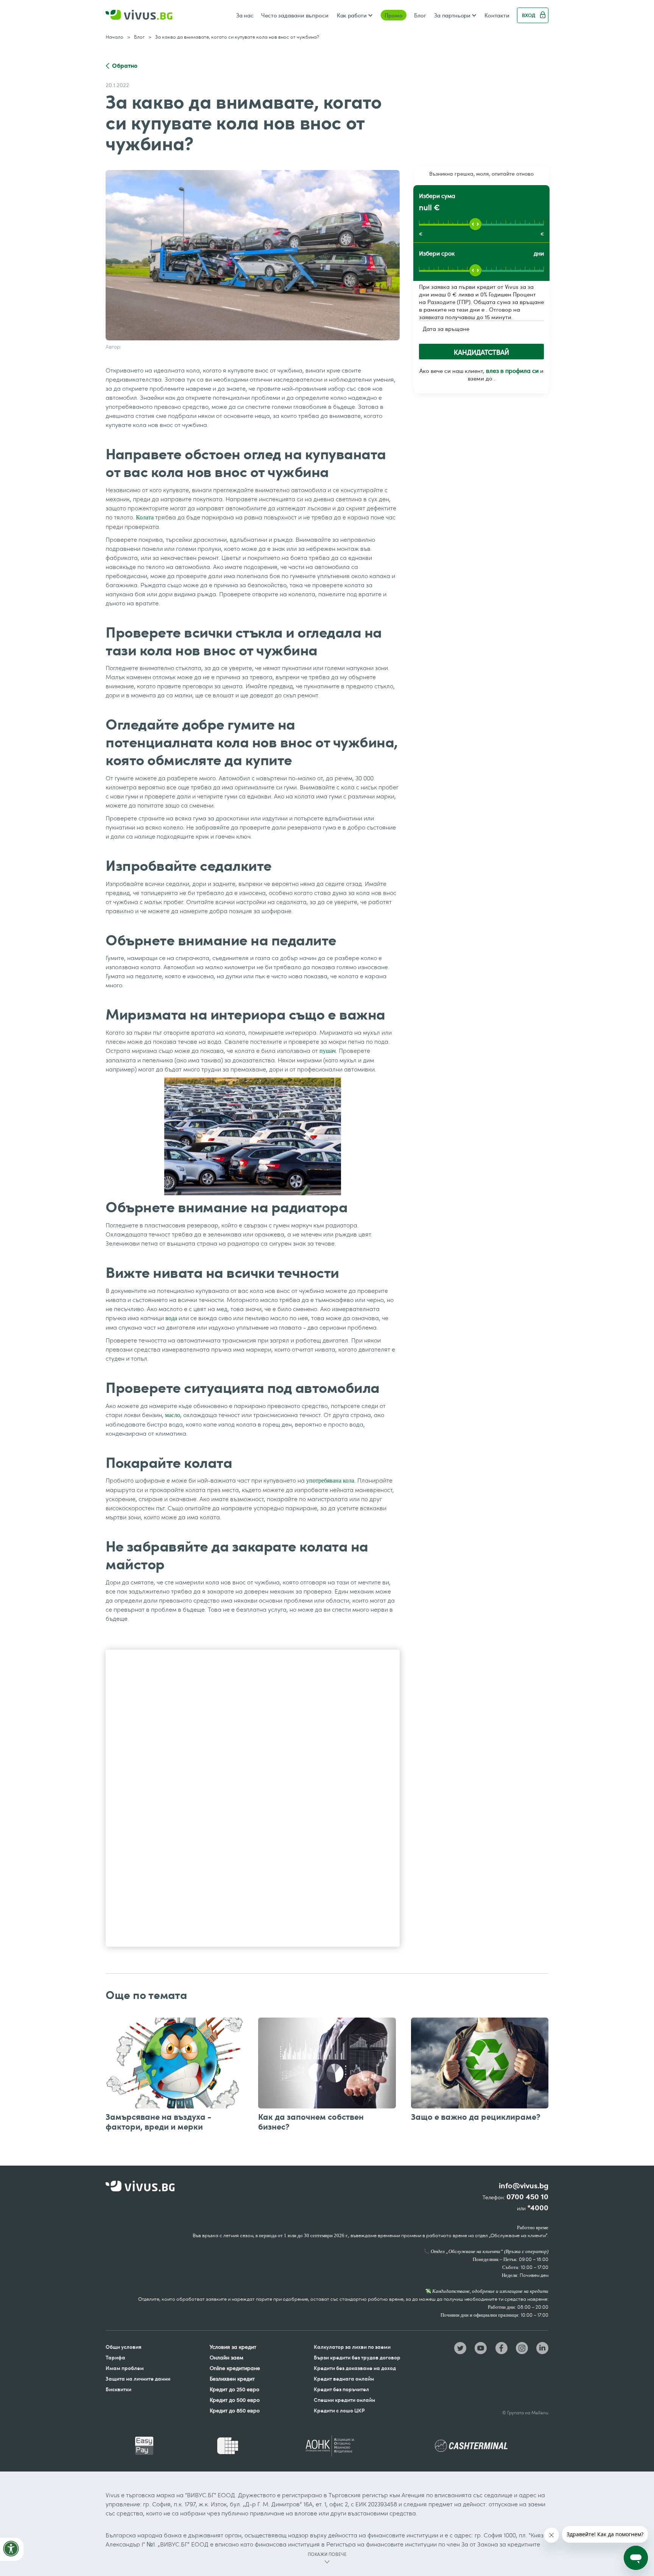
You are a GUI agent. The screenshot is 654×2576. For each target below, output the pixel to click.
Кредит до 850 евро (235, 2410)
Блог (420, 15)
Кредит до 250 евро (234, 2389)
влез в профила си (512, 371)
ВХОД (529, 15)
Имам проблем (125, 2368)
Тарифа (115, 2357)
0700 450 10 (527, 2197)
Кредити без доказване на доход (355, 2368)
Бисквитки (118, 2389)
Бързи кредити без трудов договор (357, 2357)
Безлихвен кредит (232, 2379)
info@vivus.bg (524, 2186)
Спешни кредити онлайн (344, 2400)
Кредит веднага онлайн (344, 2379)
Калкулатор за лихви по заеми (352, 2347)
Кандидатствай (481, 352)
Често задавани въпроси (295, 15)
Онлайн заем (227, 2357)
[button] (355, 15)
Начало (114, 37)
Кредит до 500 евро (235, 2400)
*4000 (538, 2208)
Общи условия (124, 2347)
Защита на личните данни (138, 2379)
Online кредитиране (235, 2368)
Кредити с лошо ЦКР (339, 2410)
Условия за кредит (233, 2347)
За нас (245, 15)
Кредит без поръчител (341, 2389)
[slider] (475, 224)
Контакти (497, 15)
